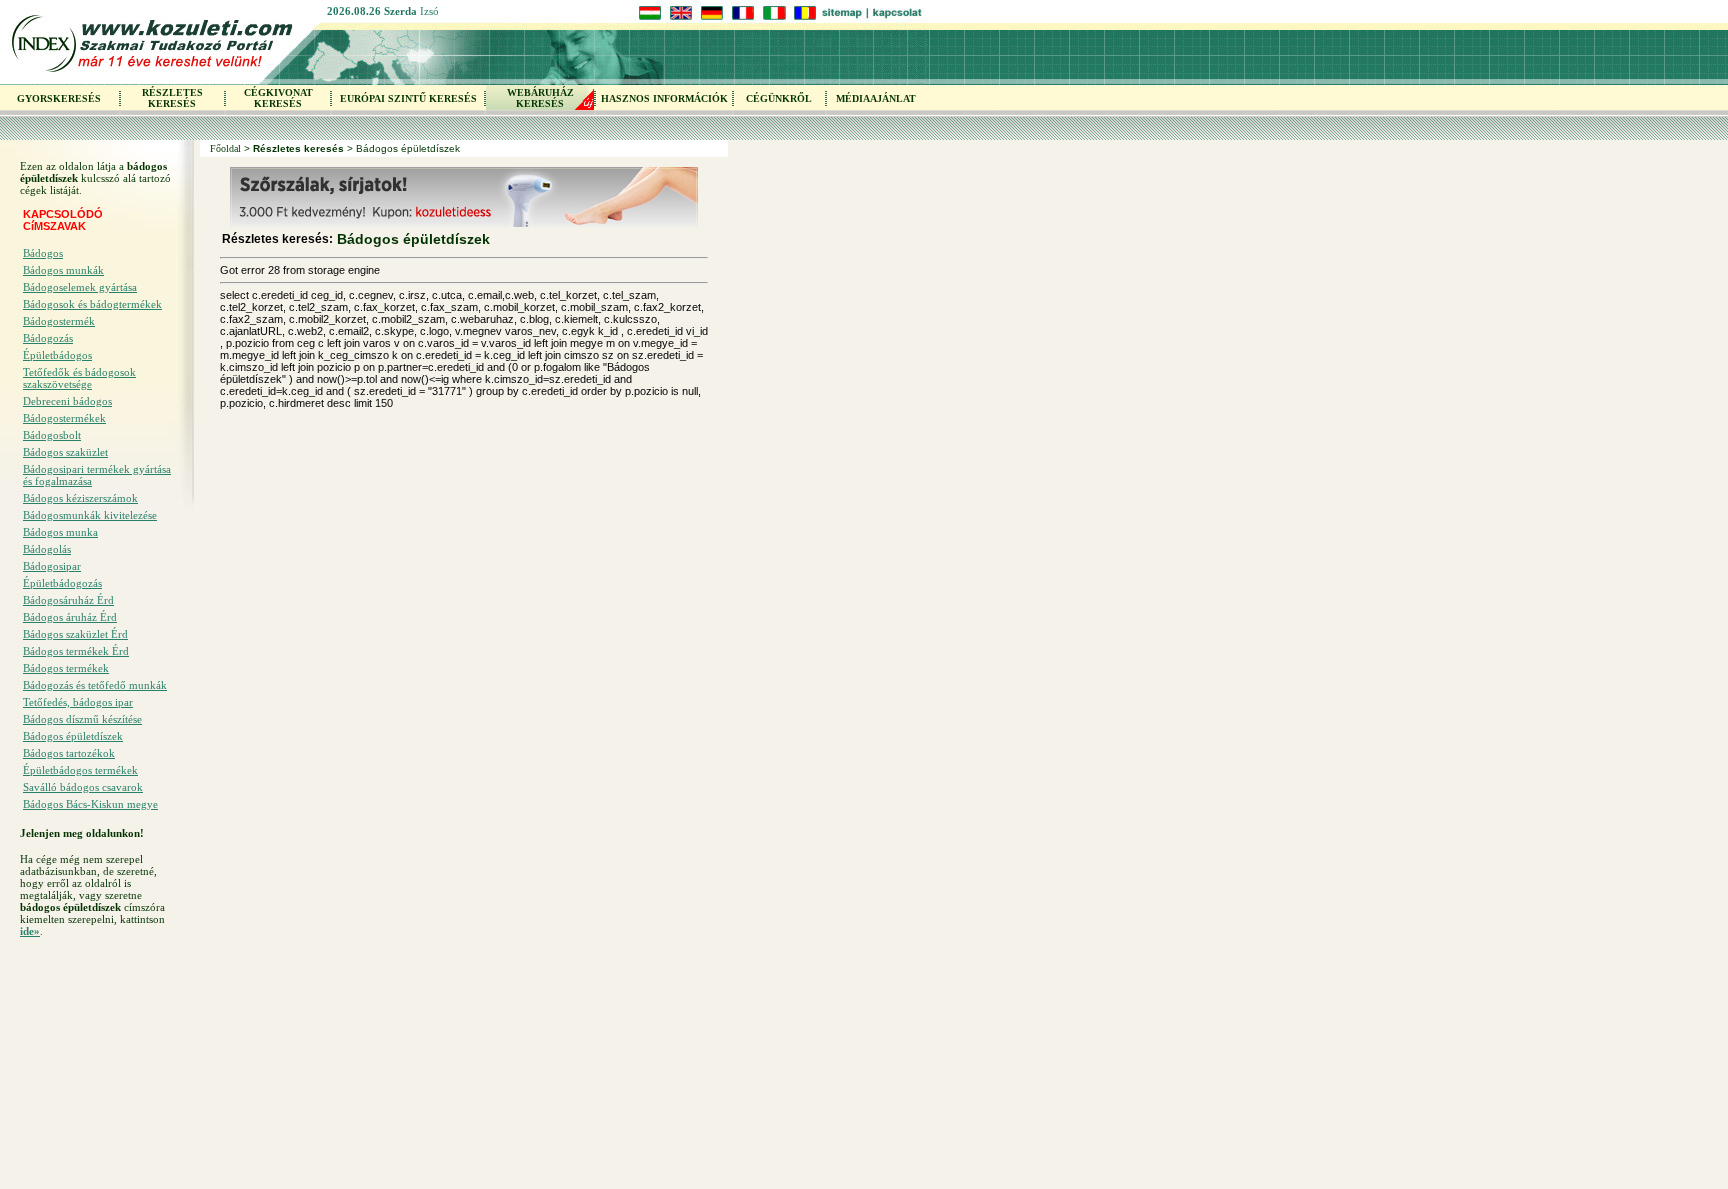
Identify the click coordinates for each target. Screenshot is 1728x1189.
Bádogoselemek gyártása (80, 287)
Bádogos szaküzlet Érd (75, 634)
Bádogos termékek (66, 668)
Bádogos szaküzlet (65, 452)
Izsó (429, 11)
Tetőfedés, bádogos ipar (78, 702)
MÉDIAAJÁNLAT (876, 98)
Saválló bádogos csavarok (83, 787)
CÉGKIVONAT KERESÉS (278, 98)
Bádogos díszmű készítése (82, 719)
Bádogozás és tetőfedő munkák (95, 685)
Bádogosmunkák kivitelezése (90, 515)
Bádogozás (48, 338)
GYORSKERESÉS (59, 98)
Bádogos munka (60, 532)
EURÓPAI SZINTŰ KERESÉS (408, 98)
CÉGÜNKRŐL (779, 98)
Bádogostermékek (64, 418)
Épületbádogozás (62, 583)
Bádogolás (47, 549)
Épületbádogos (57, 355)
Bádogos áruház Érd (70, 617)
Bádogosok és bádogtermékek (92, 304)
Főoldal (225, 148)
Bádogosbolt (52, 435)
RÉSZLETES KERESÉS (172, 98)
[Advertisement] (100, 1069)
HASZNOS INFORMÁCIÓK (664, 98)
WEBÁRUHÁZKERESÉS (540, 98)
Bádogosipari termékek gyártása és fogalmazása (97, 475)
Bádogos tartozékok (69, 753)
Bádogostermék (59, 321)
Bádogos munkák (63, 270)
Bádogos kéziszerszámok (80, 498)
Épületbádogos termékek (80, 770)
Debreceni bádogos (67, 401)
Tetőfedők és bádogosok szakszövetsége (79, 378)
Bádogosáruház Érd (68, 600)
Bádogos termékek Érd (76, 651)
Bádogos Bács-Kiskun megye (90, 804)
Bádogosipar (52, 566)
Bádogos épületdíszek (73, 736)
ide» (30, 931)
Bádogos (43, 253)
